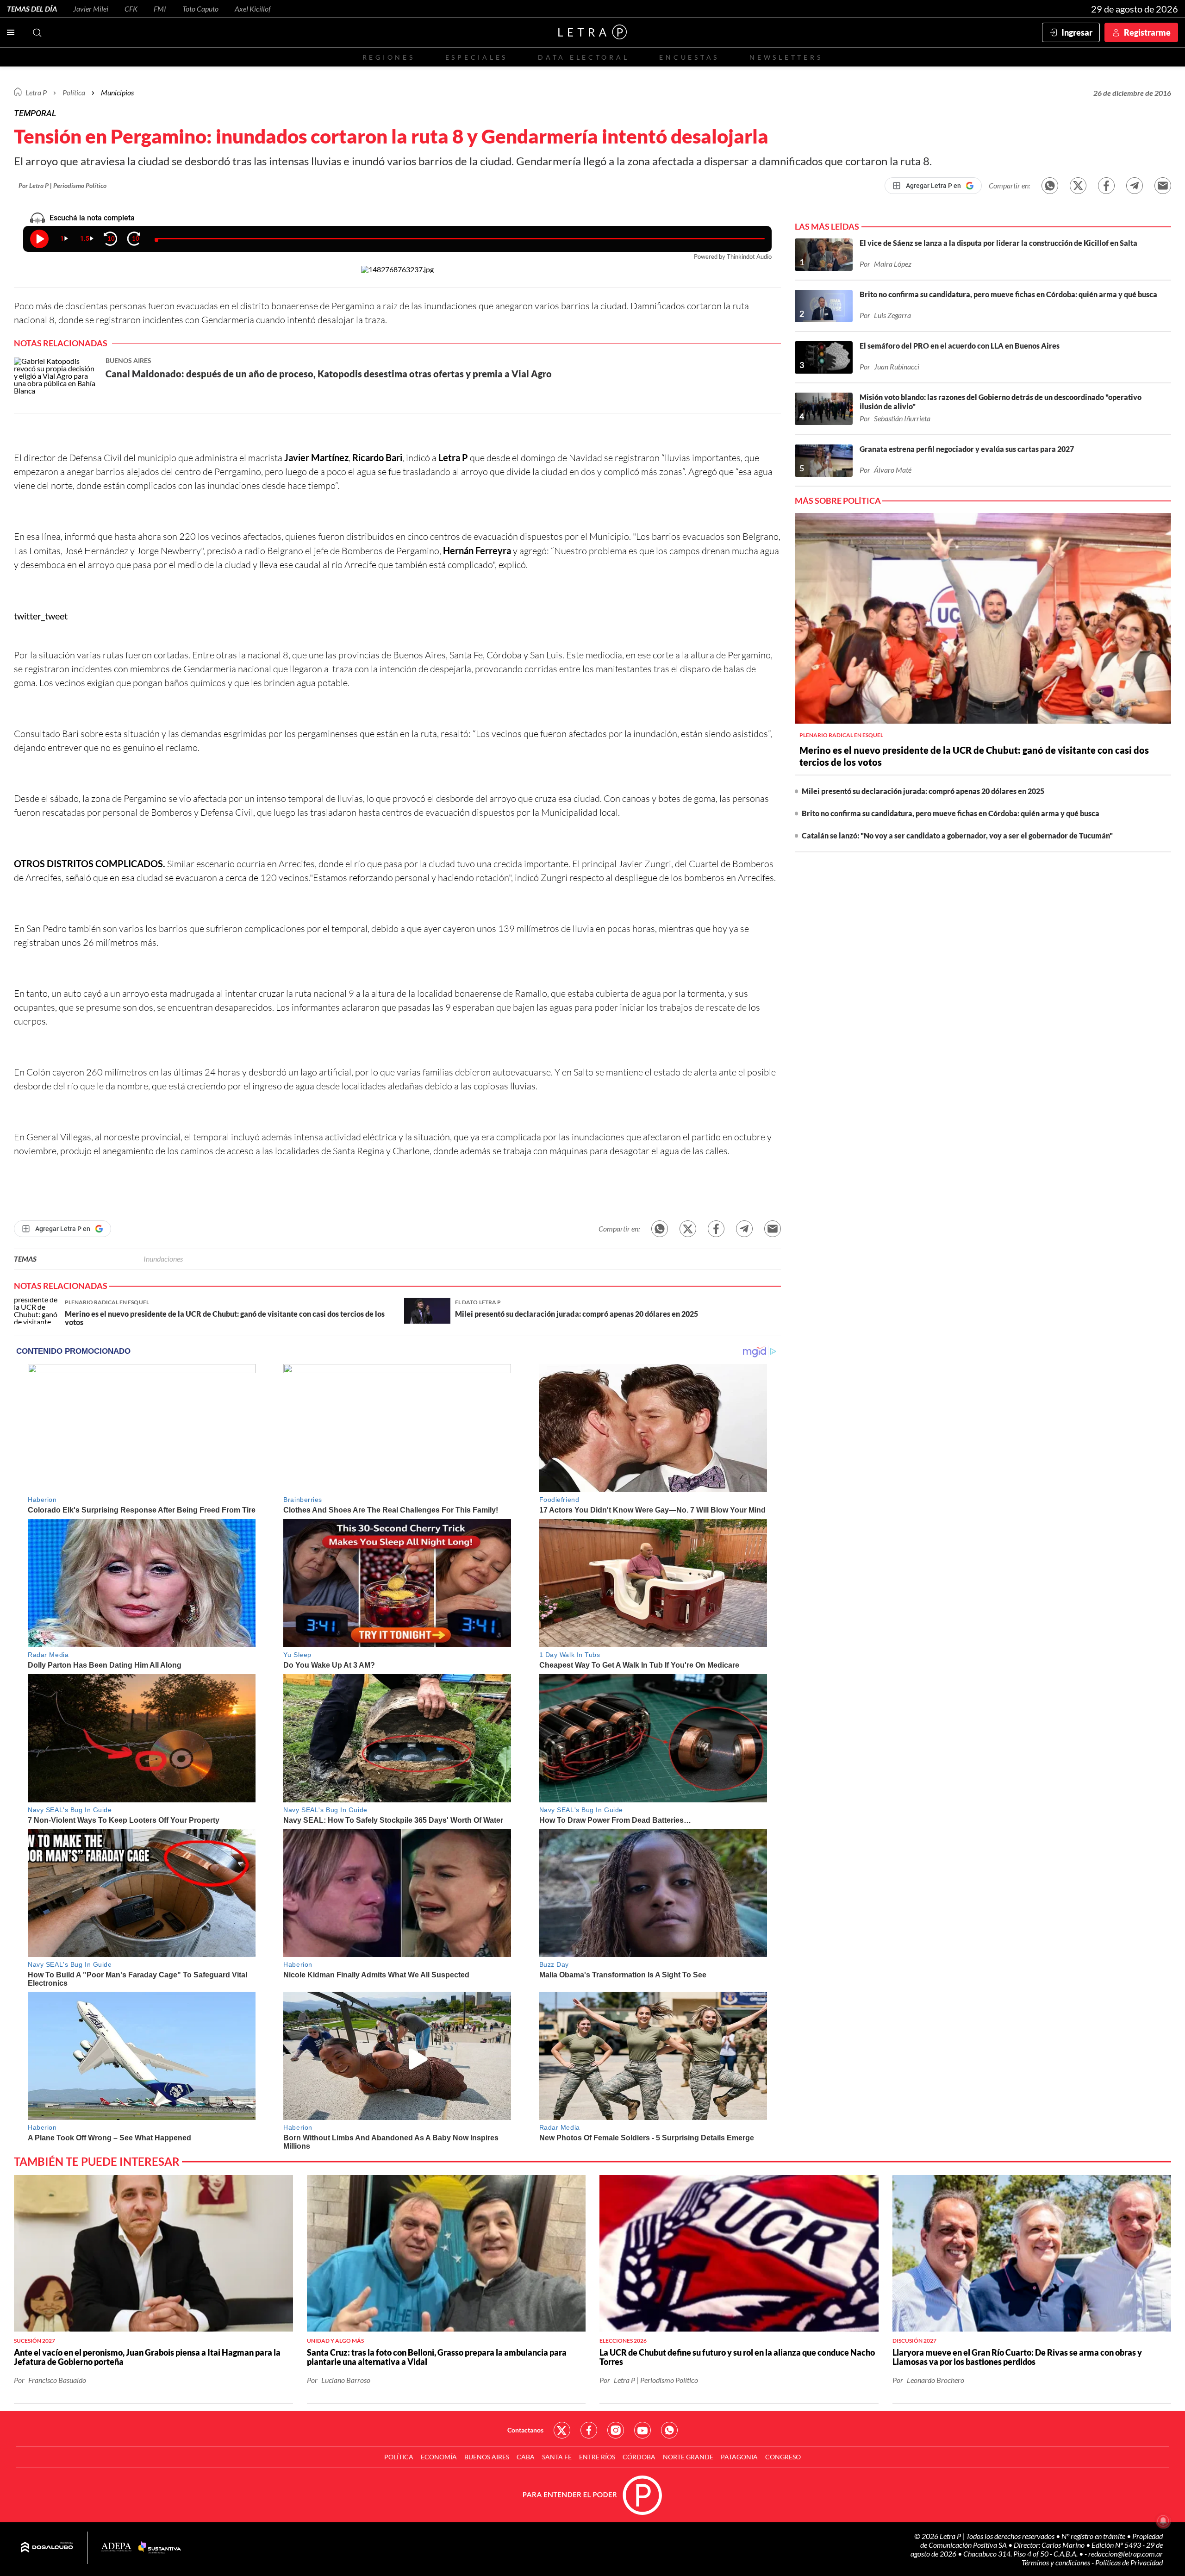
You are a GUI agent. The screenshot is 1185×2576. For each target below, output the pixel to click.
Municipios (117, 92)
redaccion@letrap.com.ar (1126, 2554)
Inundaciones (163, 1259)
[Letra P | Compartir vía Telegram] (1135, 186)
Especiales (477, 57)
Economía (439, 2457)
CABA (526, 2457)
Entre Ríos (597, 2457)
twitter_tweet (41, 616)
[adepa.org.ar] (116, 2548)
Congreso (783, 2457)
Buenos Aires (487, 2457)
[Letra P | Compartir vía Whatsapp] (1050, 186)
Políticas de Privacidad (1129, 2562)
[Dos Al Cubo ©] (47, 2548)
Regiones (389, 57)
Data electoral (583, 57)
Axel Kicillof (253, 9)
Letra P (36, 92)
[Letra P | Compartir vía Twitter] (1078, 186)
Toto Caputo (200, 9)
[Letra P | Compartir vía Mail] (1163, 186)
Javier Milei (91, 9)
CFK (131, 9)
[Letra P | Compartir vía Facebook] (1106, 186)
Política (74, 92)
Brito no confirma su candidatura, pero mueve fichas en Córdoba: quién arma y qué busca (951, 813)
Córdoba (639, 2457)
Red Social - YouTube (642, 2430)
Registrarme (1147, 32)
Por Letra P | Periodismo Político (62, 185)
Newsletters (786, 57)
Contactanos (525, 2430)
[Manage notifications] (1163, 2521)
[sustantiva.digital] (160, 2548)
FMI (160, 9)
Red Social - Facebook (589, 2430)
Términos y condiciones (1057, 2562)
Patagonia (739, 2457)
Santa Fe (557, 2457)
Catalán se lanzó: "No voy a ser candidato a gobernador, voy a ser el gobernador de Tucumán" (957, 835)
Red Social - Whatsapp (669, 2430)
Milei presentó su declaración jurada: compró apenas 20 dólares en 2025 (923, 791)
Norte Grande (688, 2457)
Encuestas (689, 57)
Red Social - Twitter (562, 2430)
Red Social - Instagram (616, 2430)
